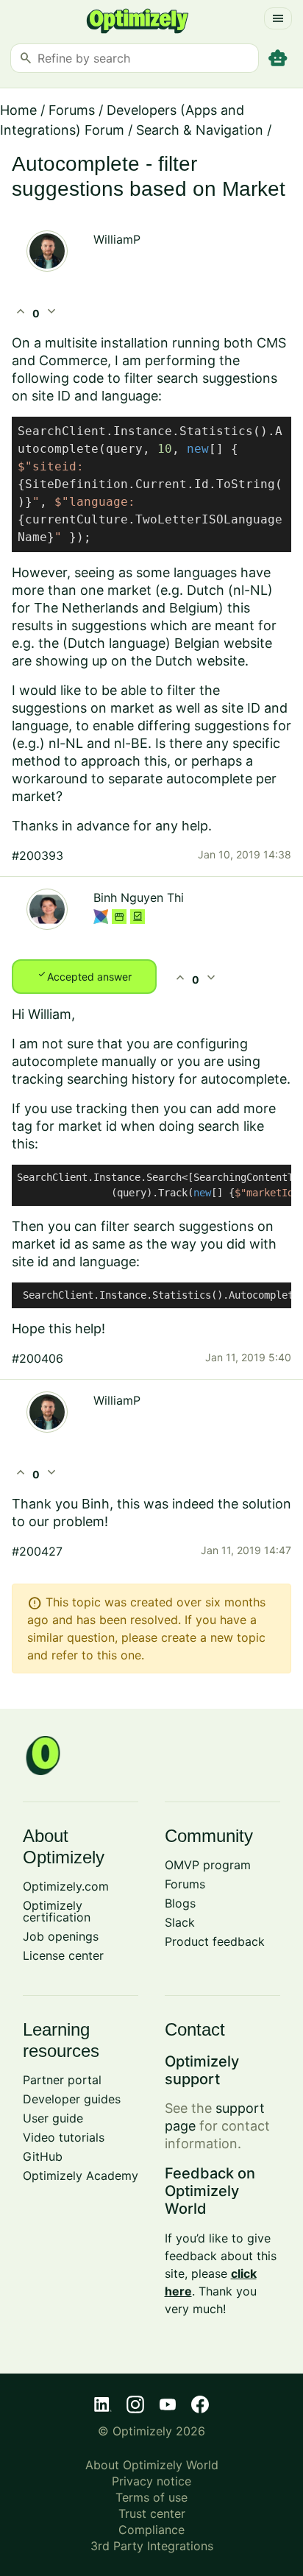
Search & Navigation (200, 130)
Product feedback (215, 1941)
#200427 (37, 1551)
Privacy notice (151, 2481)
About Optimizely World (152, 2465)
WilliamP (117, 239)
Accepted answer (84, 975)
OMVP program (208, 1865)
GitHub (43, 2156)
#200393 (38, 855)
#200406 (38, 1358)
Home (18, 110)
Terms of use (151, 2497)
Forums (72, 110)
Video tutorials (64, 2137)
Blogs (180, 1903)
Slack (180, 1922)
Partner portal (62, 2080)
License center (63, 1955)
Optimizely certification (57, 1911)
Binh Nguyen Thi (139, 897)
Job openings (61, 1936)
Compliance (151, 2530)
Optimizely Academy (81, 2176)
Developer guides (72, 2099)
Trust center (152, 2513)
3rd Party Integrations (152, 2546)
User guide (53, 2118)
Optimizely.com (66, 1886)
